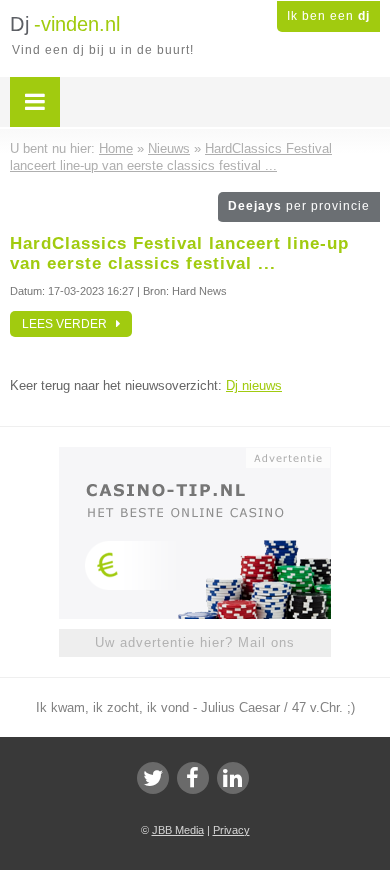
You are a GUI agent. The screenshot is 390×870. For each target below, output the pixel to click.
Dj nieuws (254, 385)
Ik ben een (328, 16)
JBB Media (178, 830)
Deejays (299, 206)
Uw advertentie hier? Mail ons (195, 642)
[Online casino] (195, 456)
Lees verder (69, 324)
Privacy (231, 830)
